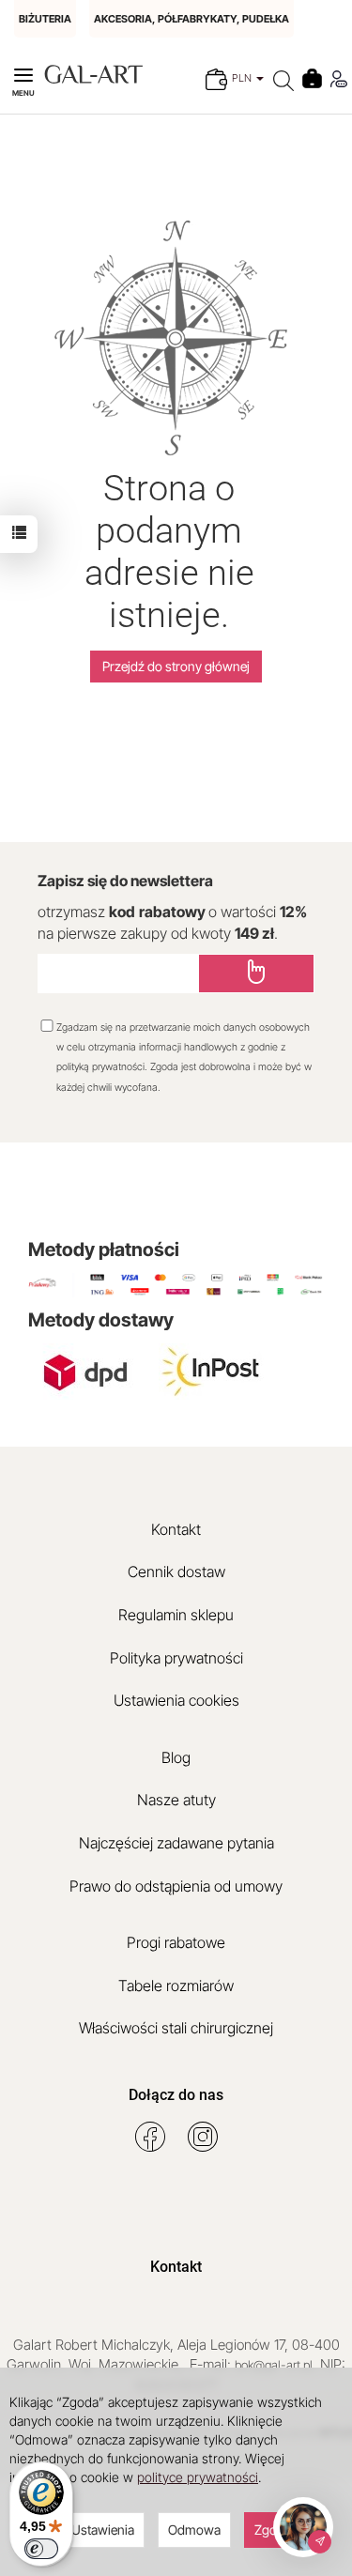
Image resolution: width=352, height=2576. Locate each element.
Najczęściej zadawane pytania (176, 1843)
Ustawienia (103, 2530)
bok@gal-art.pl (274, 2365)
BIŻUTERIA (45, 19)
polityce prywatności (198, 2477)
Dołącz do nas (176, 2095)
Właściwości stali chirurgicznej (176, 2028)
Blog (176, 1757)
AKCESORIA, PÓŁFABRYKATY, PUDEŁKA (191, 19)
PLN (243, 78)
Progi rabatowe (176, 1942)
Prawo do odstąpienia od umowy (176, 1886)
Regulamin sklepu (176, 1615)
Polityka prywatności (176, 1658)
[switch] (41, 2549)
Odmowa (194, 2530)
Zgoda (273, 2530)
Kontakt (176, 1529)
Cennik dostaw (176, 1572)
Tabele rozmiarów (176, 1986)
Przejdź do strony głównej (176, 666)
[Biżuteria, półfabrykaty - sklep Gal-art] (93, 73)
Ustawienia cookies (176, 1700)
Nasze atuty (176, 1800)
